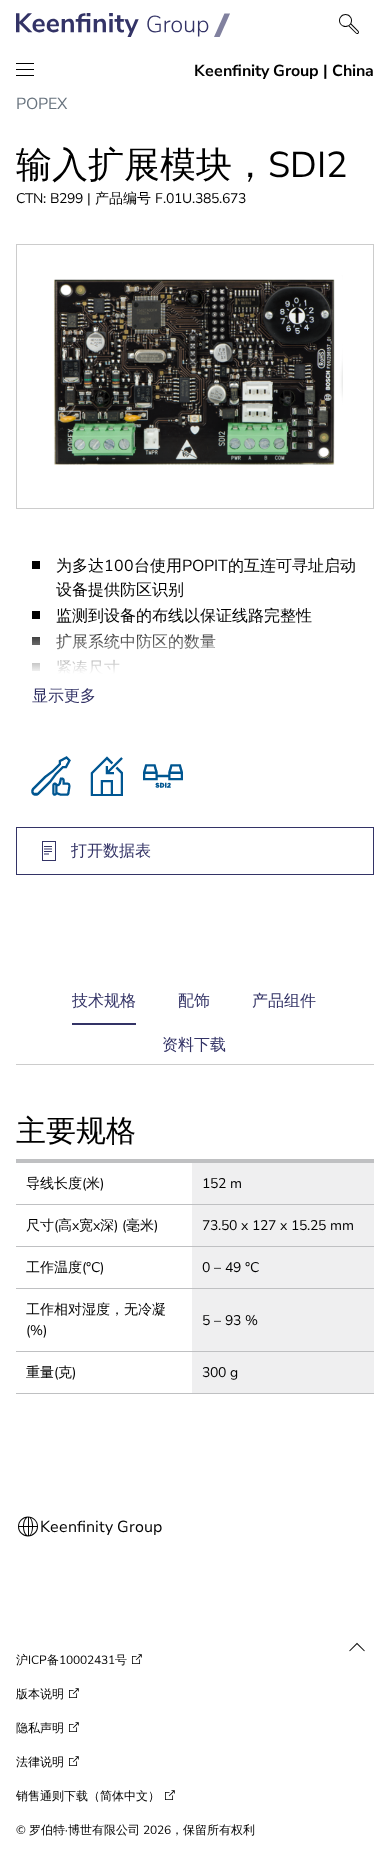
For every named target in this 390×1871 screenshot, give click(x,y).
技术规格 (104, 1007)
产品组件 (284, 1001)
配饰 (194, 1001)
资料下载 (194, 1045)
